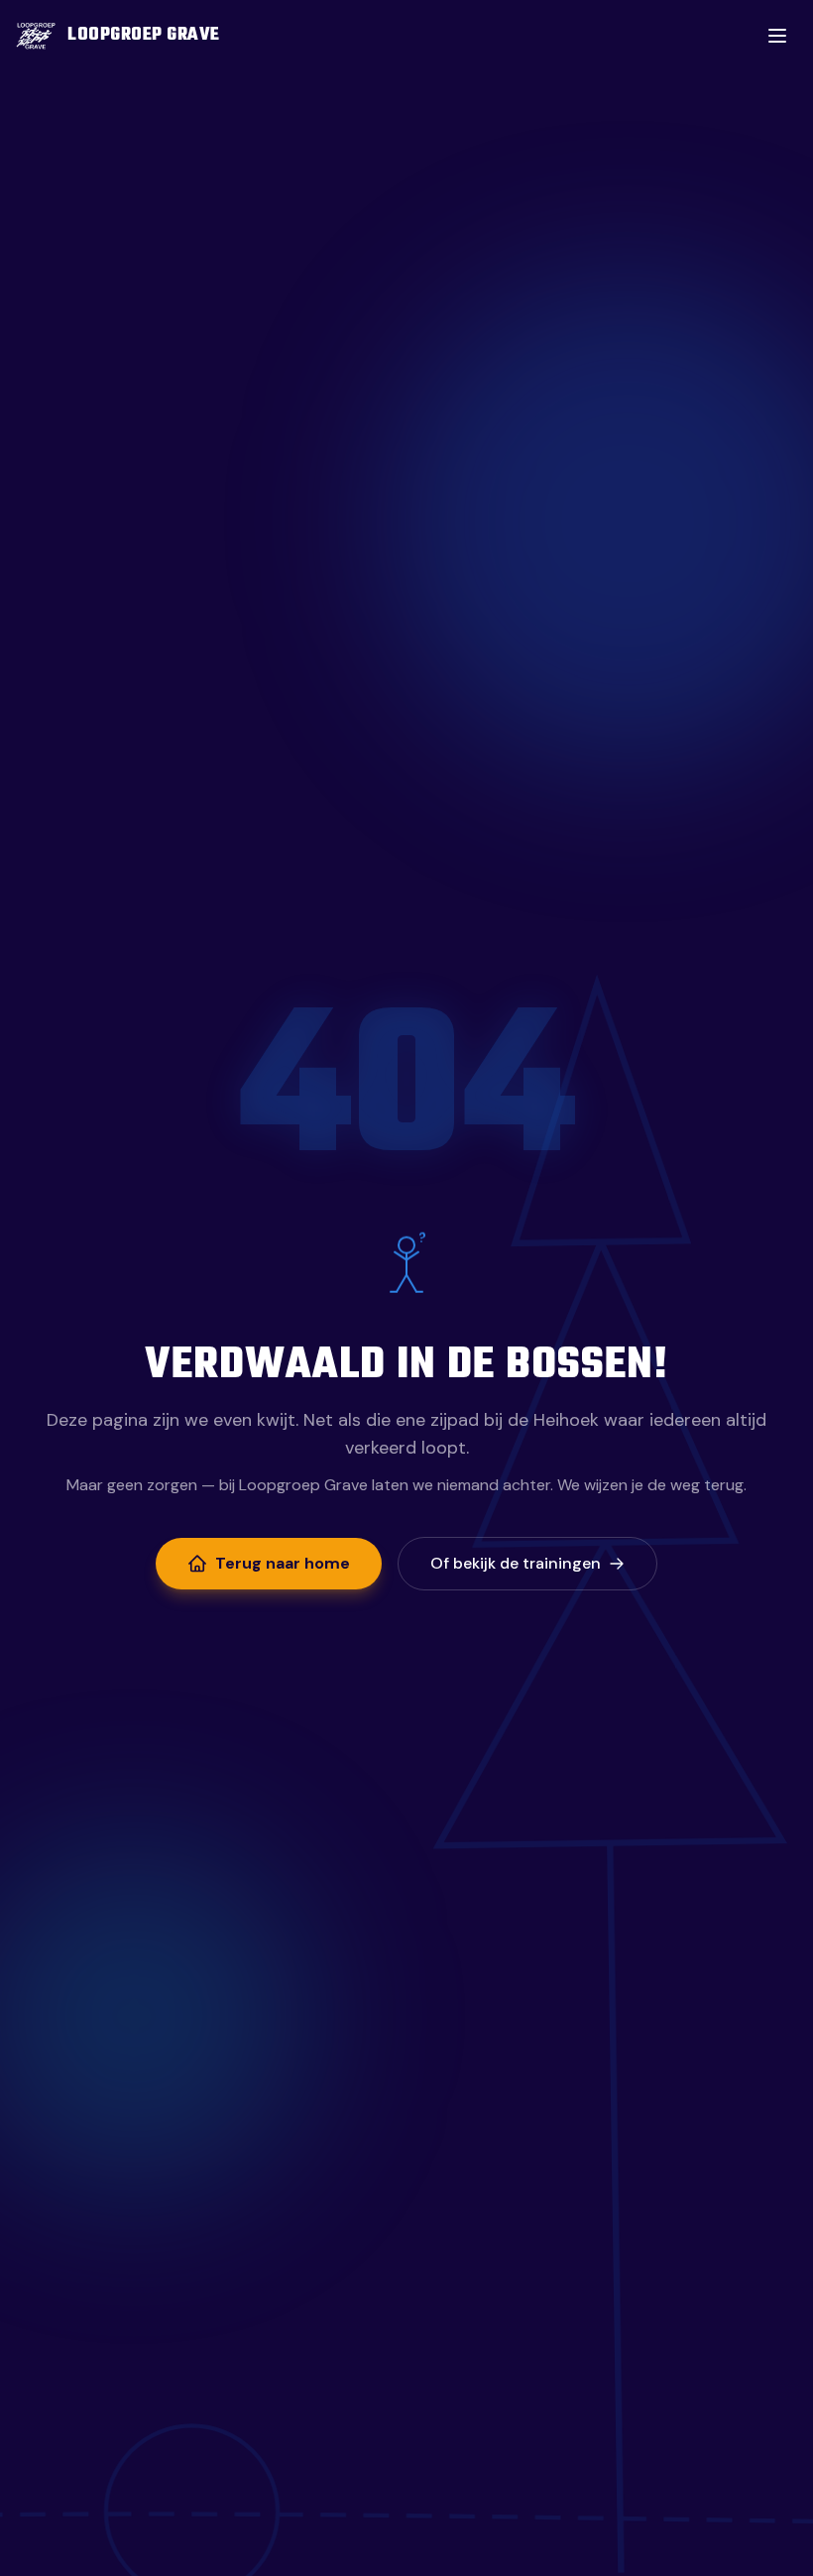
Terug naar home (283, 1563)
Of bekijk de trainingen (516, 1563)
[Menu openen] (777, 36)
